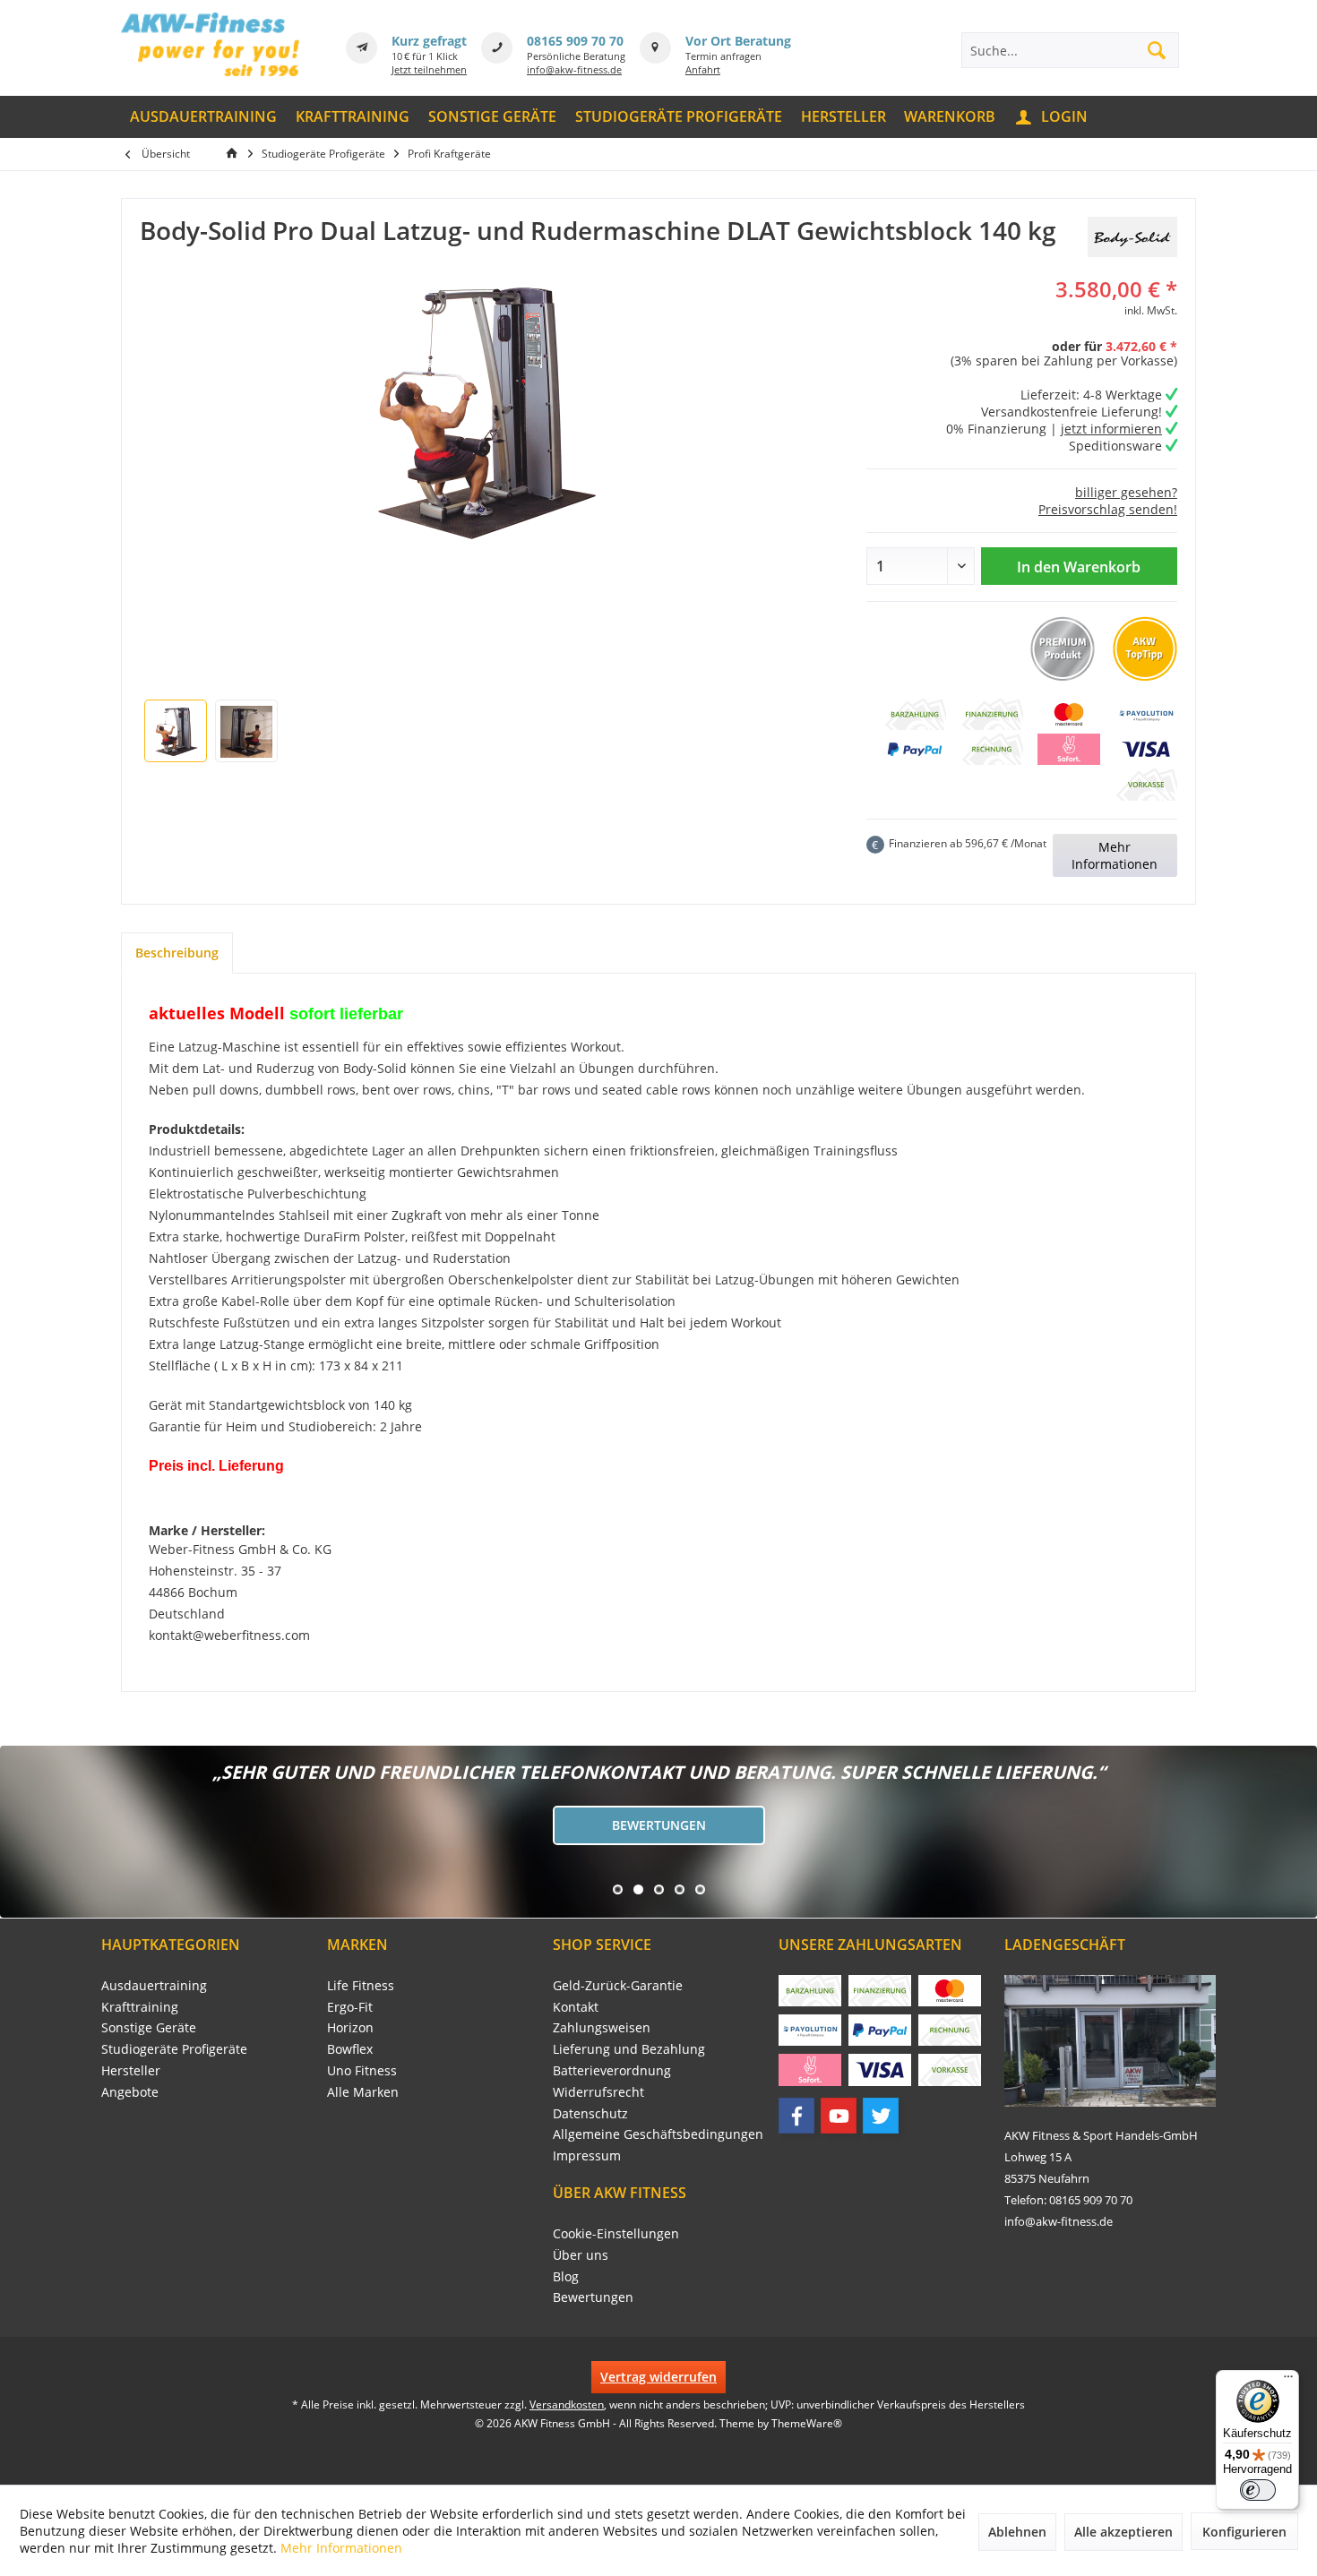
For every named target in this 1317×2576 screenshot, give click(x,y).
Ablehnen (1017, 2532)
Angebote (130, 2092)
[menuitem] (204, 117)
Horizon (350, 2027)
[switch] (1258, 2490)
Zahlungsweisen (602, 2027)
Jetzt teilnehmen (429, 69)
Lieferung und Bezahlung (629, 2049)
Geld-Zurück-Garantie (618, 1985)
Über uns (581, 2255)
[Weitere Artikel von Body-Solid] (1132, 237)
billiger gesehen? (1126, 492)
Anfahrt (703, 69)
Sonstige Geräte (149, 2027)
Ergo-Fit (350, 2007)
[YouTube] (839, 2116)
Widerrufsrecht (598, 2092)
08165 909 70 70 (575, 41)
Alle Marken (363, 2092)
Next (18, 1832)
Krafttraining (140, 2007)
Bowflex (350, 2049)
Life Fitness (361, 1985)
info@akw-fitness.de (574, 69)
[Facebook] (796, 2116)
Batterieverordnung (612, 2070)
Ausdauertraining (154, 1985)
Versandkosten (567, 2404)
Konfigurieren (1244, 2532)
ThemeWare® (807, 2423)
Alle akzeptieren (1123, 2532)
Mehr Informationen (1115, 855)
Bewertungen (659, 1825)
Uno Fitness (362, 2070)
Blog (566, 2276)
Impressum (587, 2155)
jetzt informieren (1111, 429)
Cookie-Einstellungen (616, 2233)
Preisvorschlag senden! (1108, 509)
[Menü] (1288, 2381)
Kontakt (576, 2007)
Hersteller (131, 2070)
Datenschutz (590, 2113)
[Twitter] (881, 2116)
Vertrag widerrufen (658, 2377)
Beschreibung (177, 953)
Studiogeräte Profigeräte (174, 2049)
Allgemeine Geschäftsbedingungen (658, 2134)
